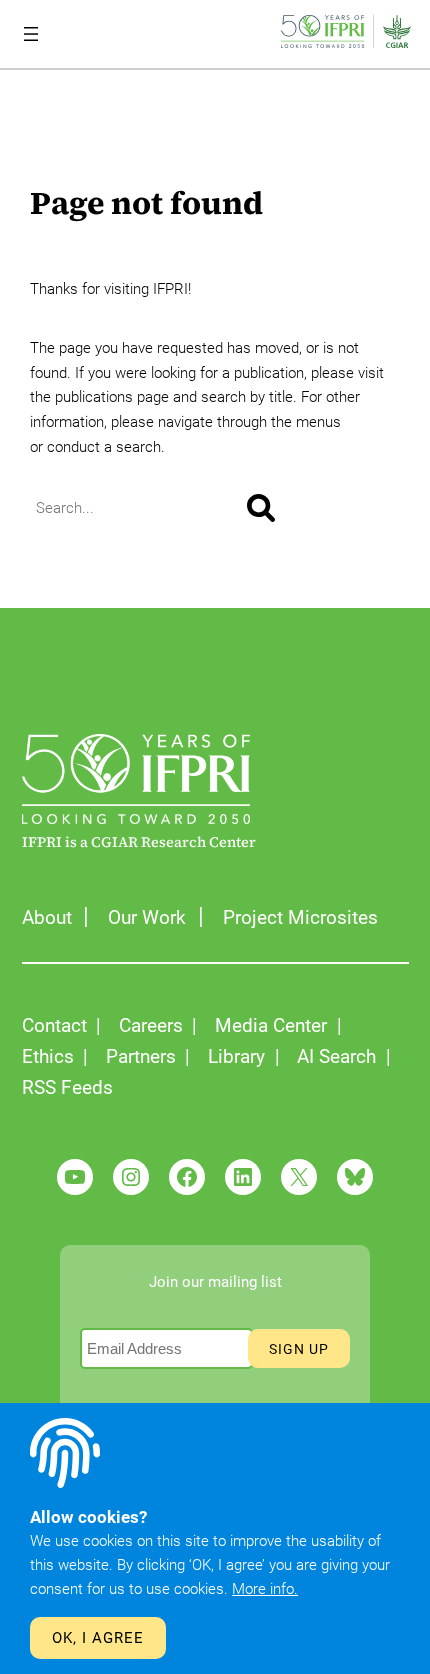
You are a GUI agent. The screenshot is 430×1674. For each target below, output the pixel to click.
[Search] (261, 508)
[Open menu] (31, 34)
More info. (265, 1589)
